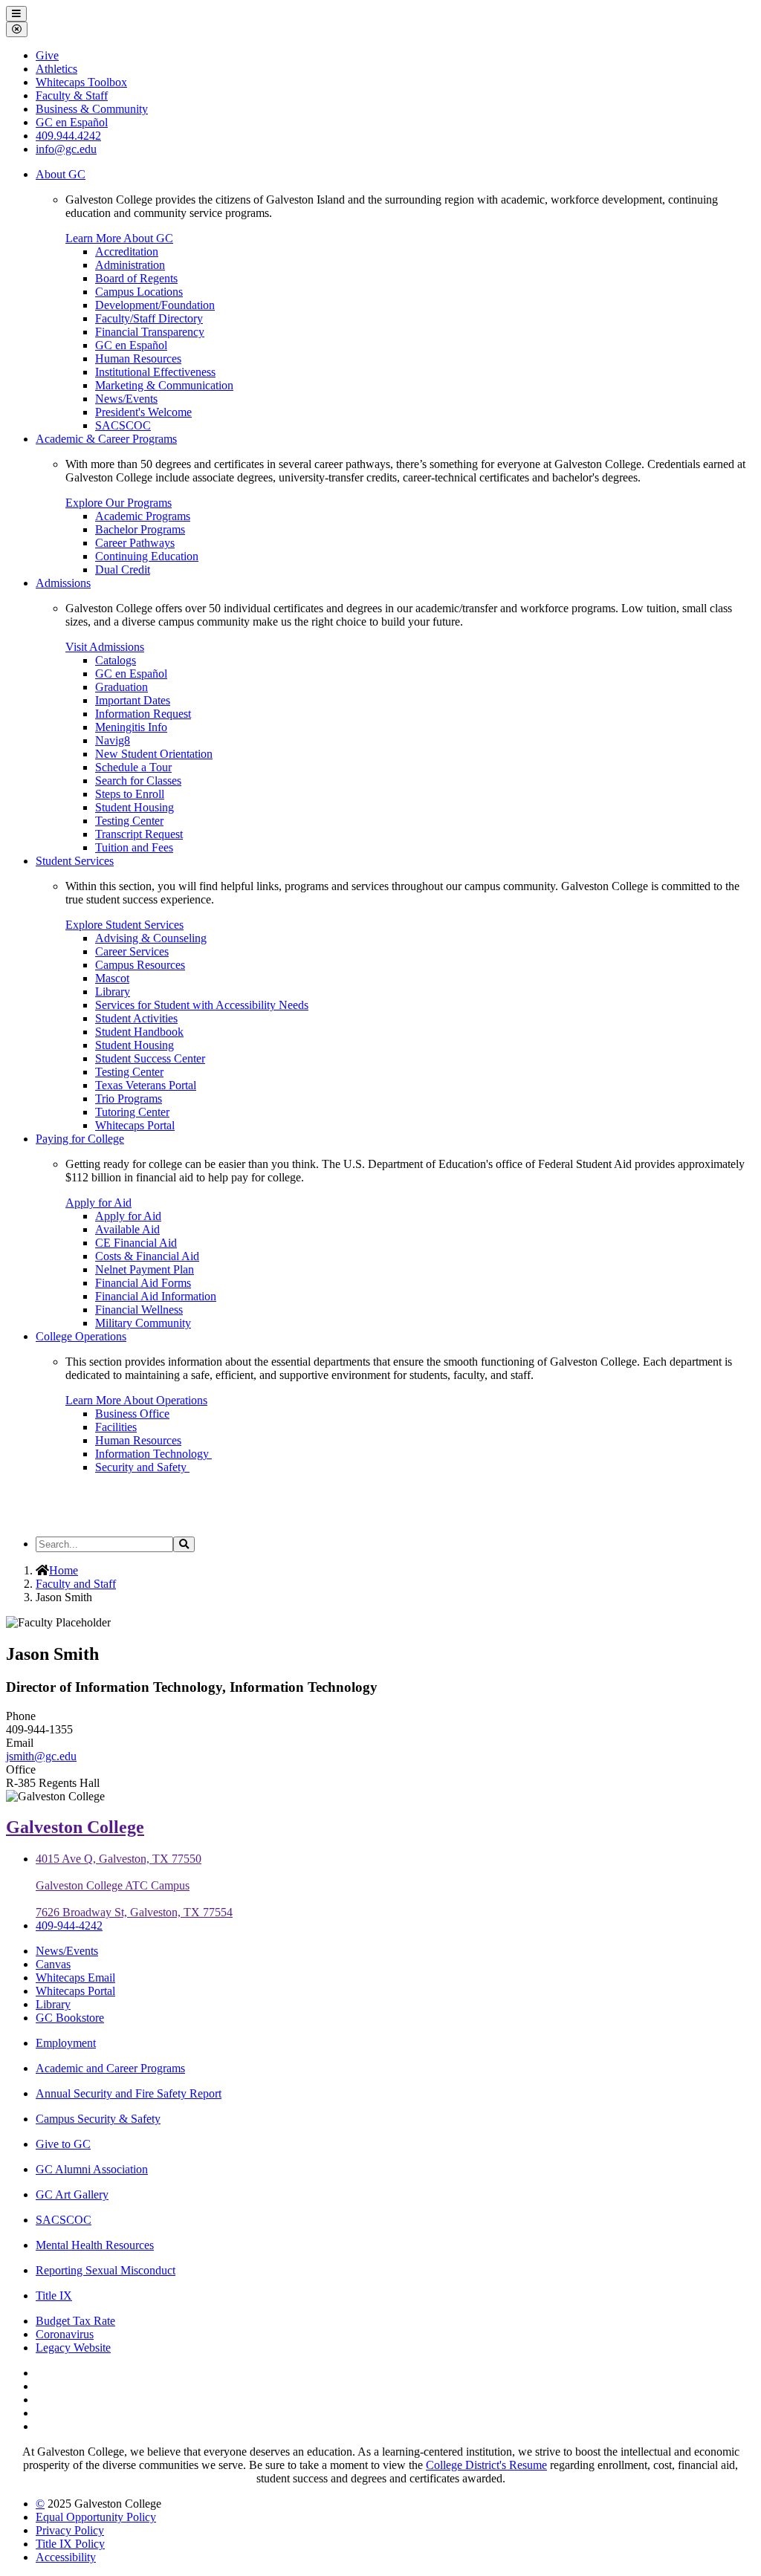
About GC (61, 174)
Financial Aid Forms (143, 1283)
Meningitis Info (131, 727)
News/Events (126, 399)
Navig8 (113, 740)
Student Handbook (139, 1032)
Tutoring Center (132, 1112)
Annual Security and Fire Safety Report (129, 2093)
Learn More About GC (119, 238)
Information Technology (153, 1454)
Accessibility (66, 2557)
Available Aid (127, 1229)
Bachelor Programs (140, 529)
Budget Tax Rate (75, 2321)
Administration (130, 265)
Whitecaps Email (75, 1978)
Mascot (112, 978)
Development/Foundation (155, 305)
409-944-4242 (69, 1925)
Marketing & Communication (164, 385)
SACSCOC (123, 425)
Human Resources (138, 359)
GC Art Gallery (72, 2194)
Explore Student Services (124, 925)
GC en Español (131, 345)
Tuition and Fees (134, 847)
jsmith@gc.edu (41, 1756)
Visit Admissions (105, 647)
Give (47, 55)
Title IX (54, 2296)
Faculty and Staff (76, 1584)
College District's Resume (486, 2465)
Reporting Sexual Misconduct (106, 2270)
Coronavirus (65, 2334)
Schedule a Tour (133, 767)
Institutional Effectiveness (155, 372)
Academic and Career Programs (110, 2068)
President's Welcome (143, 412)
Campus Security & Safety (98, 2119)
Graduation (122, 687)
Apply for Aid (98, 1203)
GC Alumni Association (92, 2169)
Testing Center (129, 821)
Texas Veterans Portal (146, 1085)
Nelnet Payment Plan (145, 1269)
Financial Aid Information (156, 1296)
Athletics (56, 69)
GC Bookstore (70, 2018)
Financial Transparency (150, 332)
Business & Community (92, 109)
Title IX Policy (70, 2544)
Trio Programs (129, 1099)
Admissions (63, 583)
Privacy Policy (70, 2530)
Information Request (143, 714)
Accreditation (127, 252)
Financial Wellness (139, 1310)
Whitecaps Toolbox (81, 82)
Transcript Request (139, 834)
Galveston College (75, 1827)
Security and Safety (142, 1467)
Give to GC (63, 2144)
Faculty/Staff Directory (149, 318)
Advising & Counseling (151, 938)
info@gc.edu (66, 149)
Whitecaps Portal (135, 1125)
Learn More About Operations (136, 1400)
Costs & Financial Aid (147, 1256)
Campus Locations (139, 292)
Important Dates (133, 700)
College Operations (81, 1336)
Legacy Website (73, 2348)
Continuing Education (147, 556)
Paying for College (80, 1139)
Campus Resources (140, 965)
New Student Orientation (154, 754)
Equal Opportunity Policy (96, 2517)
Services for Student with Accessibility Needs (202, 1005)
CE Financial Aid (136, 1243)
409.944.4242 (68, 136)
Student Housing (135, 807)
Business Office (132, 1414)
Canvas (53, 1964)
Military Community (143, 1323)
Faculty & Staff (72, 95)
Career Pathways (135, 543)
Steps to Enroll (130, 794)
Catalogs (116, 660)
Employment (66, 2043)
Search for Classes (138, 781)
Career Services (132, 951)
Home (64, 1570)
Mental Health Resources (95, 2245)
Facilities (116, 1427)
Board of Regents (136, 278)
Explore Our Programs (119, 503)
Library (113, 992)
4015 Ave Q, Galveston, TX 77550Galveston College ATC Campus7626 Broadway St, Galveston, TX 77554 (134, 1885)
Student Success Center (150, 1058)
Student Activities (136, 1018)
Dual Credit (123, 570)
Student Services (75, 861)
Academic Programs (143, 516)
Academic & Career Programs (106, 439)
